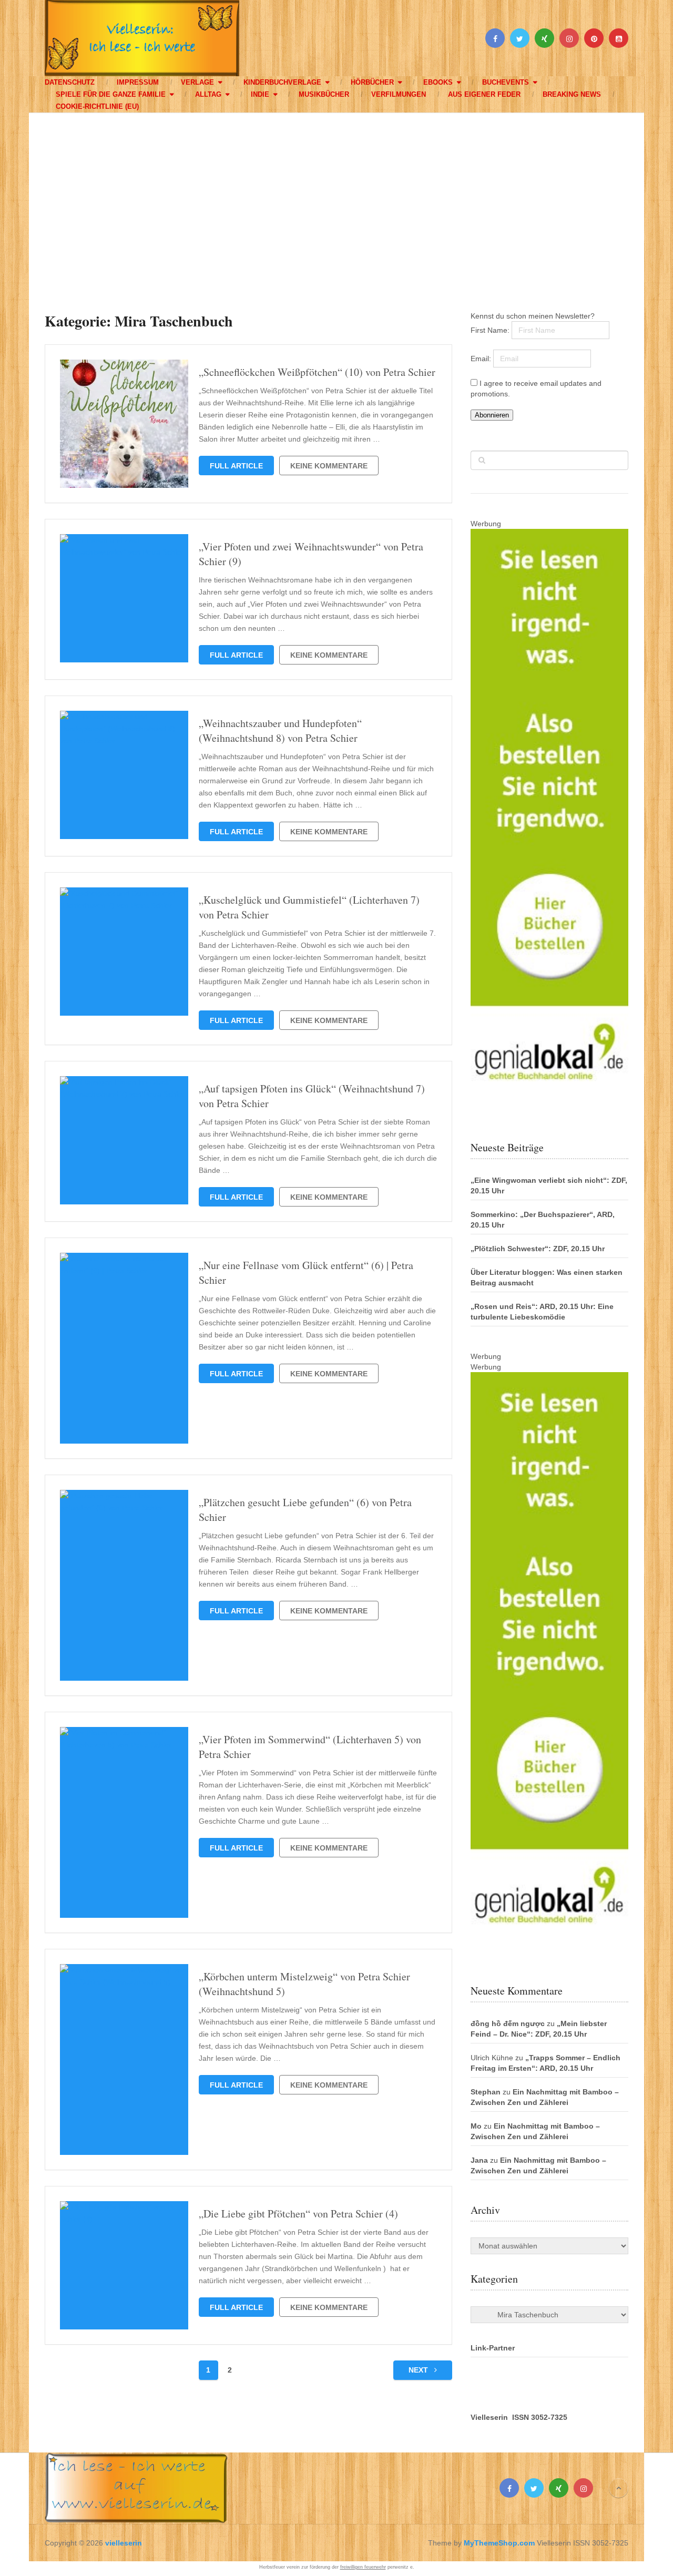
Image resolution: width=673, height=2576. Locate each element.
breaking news (572, 94)
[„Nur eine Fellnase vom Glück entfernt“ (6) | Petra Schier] (124, 1348)
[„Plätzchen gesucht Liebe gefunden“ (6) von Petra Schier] (124, 1585)
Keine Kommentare (329, 466)
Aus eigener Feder (484, 94)
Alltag (208, 94)
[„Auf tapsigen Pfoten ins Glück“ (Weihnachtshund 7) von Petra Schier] (124, 1140)
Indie (260, 94)
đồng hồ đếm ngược (508, 2023)
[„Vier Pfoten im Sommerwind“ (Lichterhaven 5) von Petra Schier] (124, 1822)
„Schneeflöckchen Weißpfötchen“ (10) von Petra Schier (317, 372)
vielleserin (124, 2543)
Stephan (486, 2092)
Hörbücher (372, 82)
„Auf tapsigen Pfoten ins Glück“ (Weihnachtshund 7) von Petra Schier (312, 1096)
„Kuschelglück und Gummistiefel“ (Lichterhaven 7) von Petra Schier (309, 907)
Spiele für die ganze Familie (111, 94)
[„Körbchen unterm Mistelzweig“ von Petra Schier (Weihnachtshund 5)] (124, 2059)
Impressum (138, 82)
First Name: (491, 330)
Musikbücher (324, 94)
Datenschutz (70, 82)
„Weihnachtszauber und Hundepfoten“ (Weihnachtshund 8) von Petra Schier (280, 730)
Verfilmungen (399, 94)
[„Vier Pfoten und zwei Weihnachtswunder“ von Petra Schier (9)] (124, 598)
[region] (336, 202)
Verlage (197, 82)
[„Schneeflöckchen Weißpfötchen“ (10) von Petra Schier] (124, 424)
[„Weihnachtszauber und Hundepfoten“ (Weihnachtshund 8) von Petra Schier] (124, 775)
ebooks (438, 82)
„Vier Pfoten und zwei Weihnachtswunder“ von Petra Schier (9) (311, 554)
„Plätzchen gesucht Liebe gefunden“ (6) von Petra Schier (305, 1510)
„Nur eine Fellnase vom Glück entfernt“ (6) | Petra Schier (306, 1272)
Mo (476, 2126)
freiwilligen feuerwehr (363, 2567)
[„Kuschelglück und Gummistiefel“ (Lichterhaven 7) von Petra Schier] (124, 952)
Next (419, 2370)
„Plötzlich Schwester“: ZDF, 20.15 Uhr (538, 1249)
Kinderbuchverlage (282, 82)
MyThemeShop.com (499, 2543)
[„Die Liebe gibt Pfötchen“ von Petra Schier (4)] (124, 2265)
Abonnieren (492, 415)
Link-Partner (493, 2348)
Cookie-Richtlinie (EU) (97, 106)
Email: (482, 359)
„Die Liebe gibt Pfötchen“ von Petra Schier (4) (298, 2214)
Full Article (236, 466)
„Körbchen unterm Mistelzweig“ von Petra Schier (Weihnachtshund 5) (304, 1984)
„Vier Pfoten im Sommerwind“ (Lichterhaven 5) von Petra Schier (310, 1747)
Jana (479, 2160)
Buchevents (506, 82)
